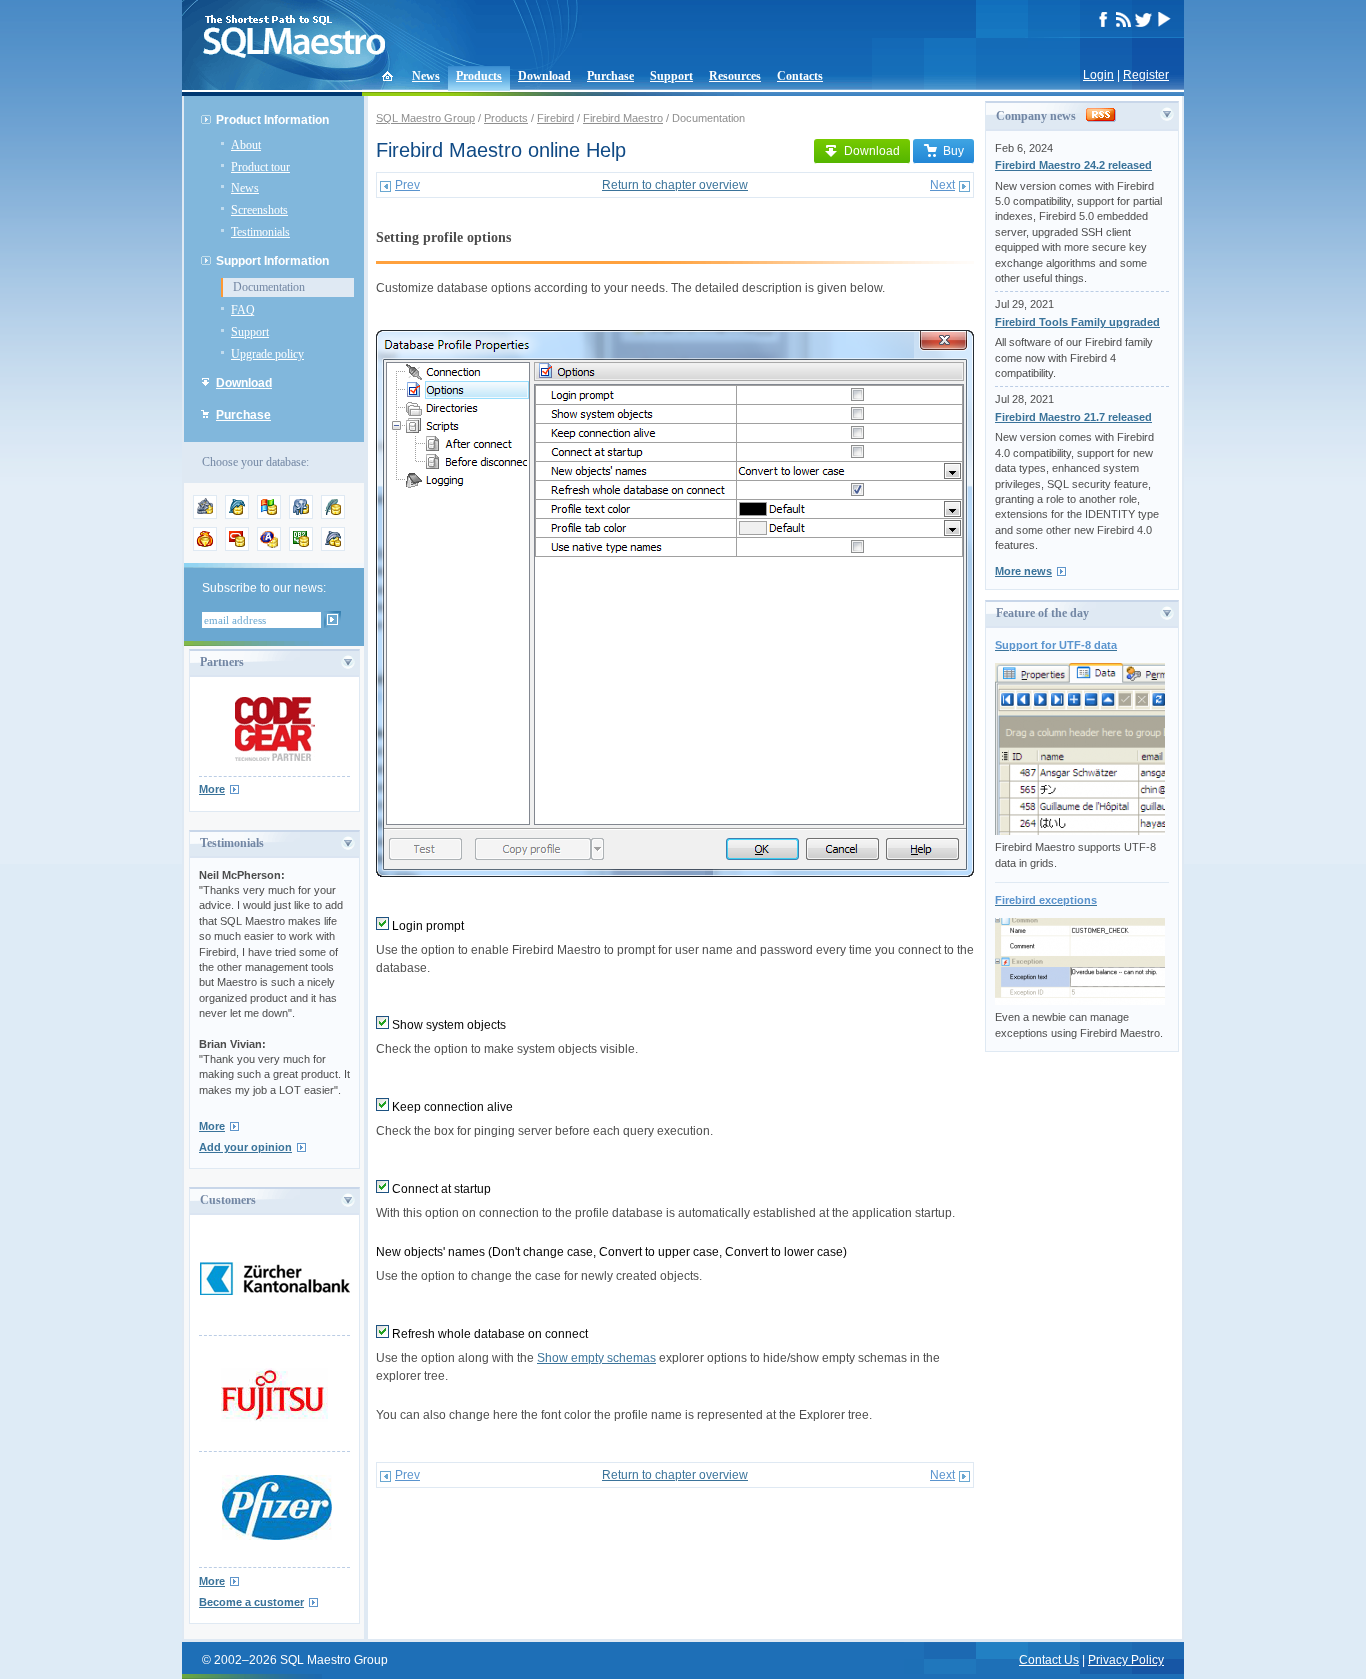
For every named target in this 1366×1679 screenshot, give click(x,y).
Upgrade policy (267, 354)
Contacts (800, 76)
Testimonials (260, 232)
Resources (735, 76)
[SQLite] (333, 515)
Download (544, 76)
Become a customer (251, 1602)
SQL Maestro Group (425, 118)
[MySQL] (237, 515)
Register (1146, 75)
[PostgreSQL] (301, 515)
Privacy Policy (1126, 1660)
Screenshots (259, 210)
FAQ (243, 310)
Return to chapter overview (675, 185)
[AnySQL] (205, 515)
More (212, 789)
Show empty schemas (596, 1358)
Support (671, 76)
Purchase (610, 76)
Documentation (269, 287)
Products (479, 76)
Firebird (555, 118)
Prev (407, 185)
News (426, 76)
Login (1098, 75)
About (246, 145)
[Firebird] (205, 547)
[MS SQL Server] (269, 515)
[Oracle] (237, 547)
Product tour (260, 167)
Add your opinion (245, 1147)
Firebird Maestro (623, 118)
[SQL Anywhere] (269, 547)
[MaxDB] (333, 547)
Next (942, 185)
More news (1023, 571)
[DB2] (301, 547)
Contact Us (1049, 1660)
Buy (953, 151)
